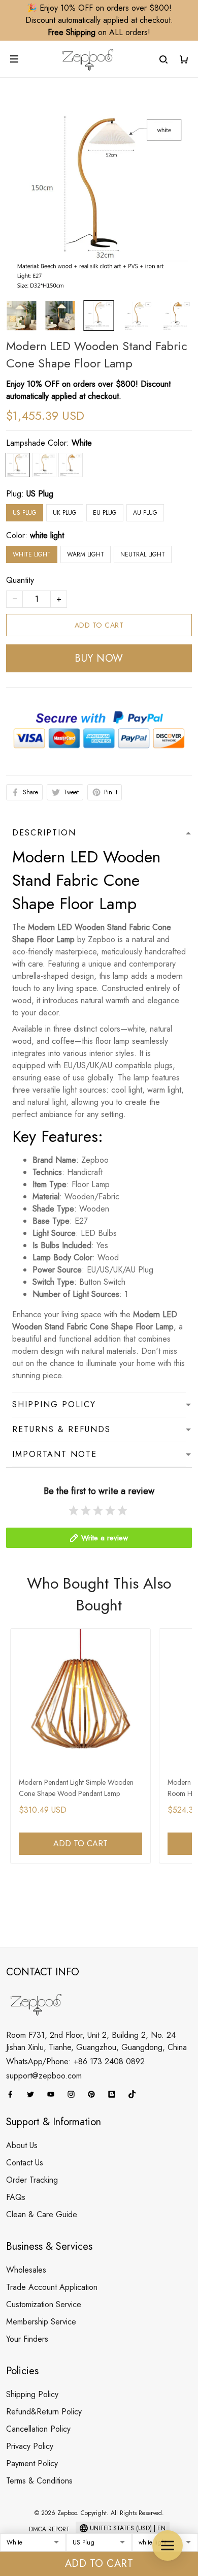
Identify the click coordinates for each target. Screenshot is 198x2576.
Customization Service (44, 2304)
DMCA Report (49, 2529)
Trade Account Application (52, 2287)
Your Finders (27, 2339)
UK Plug (65, 513)
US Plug (40, 494)
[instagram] (74, 2094)
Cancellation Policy (38, 2429)
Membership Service (41, 2322)
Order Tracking (32, 2180)
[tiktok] (135, 2094)
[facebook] (13, 2094)
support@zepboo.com (44, 2076)
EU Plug (105, 513)
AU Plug (145, 513)
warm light (86, 554)
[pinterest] (94, 2094)
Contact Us (25, 2163)
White (82, 443)
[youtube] (54, 2094)
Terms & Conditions (39, 2481)
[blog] (115, 2094)
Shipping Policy (32, 2394)
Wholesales (26, 2270)
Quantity (20, 580)
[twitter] (34, 2094)
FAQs (16, 2197)
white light (47, 535)
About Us (22, 2145)
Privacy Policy (30, 2446)
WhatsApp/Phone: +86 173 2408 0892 (75, 2061)
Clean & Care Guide (42, 2214)
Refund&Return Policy (44, 2412)
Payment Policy (32, 2463)
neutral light (143, 554)
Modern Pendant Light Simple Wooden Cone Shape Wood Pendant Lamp (76, 1788)
